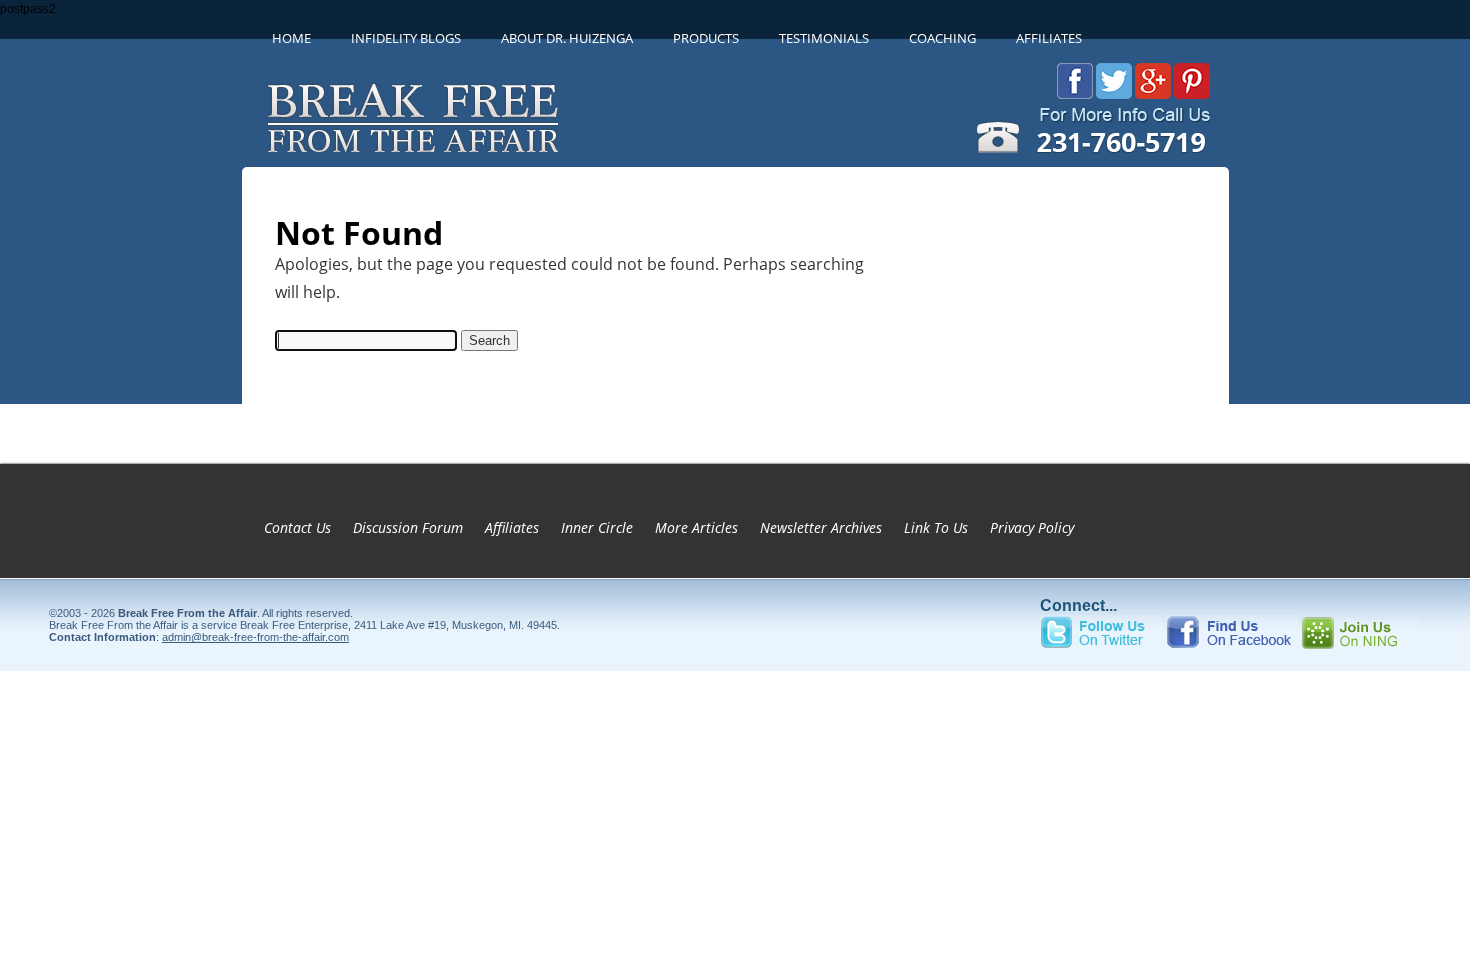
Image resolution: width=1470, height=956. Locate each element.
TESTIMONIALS (824, 38)
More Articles (696, 527)
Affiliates (512, 527)
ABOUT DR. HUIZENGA (567, 38)
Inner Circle (597, 527)
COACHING (942, 38)
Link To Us (936, 527)
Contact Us (297, 527)
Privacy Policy (1032, 527)
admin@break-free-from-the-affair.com (255, 637)
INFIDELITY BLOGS (406, 38)
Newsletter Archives (821, 527)
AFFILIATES (1049, 38)
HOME (291, 38)
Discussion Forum (408, 527)
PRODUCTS (706, 38)
